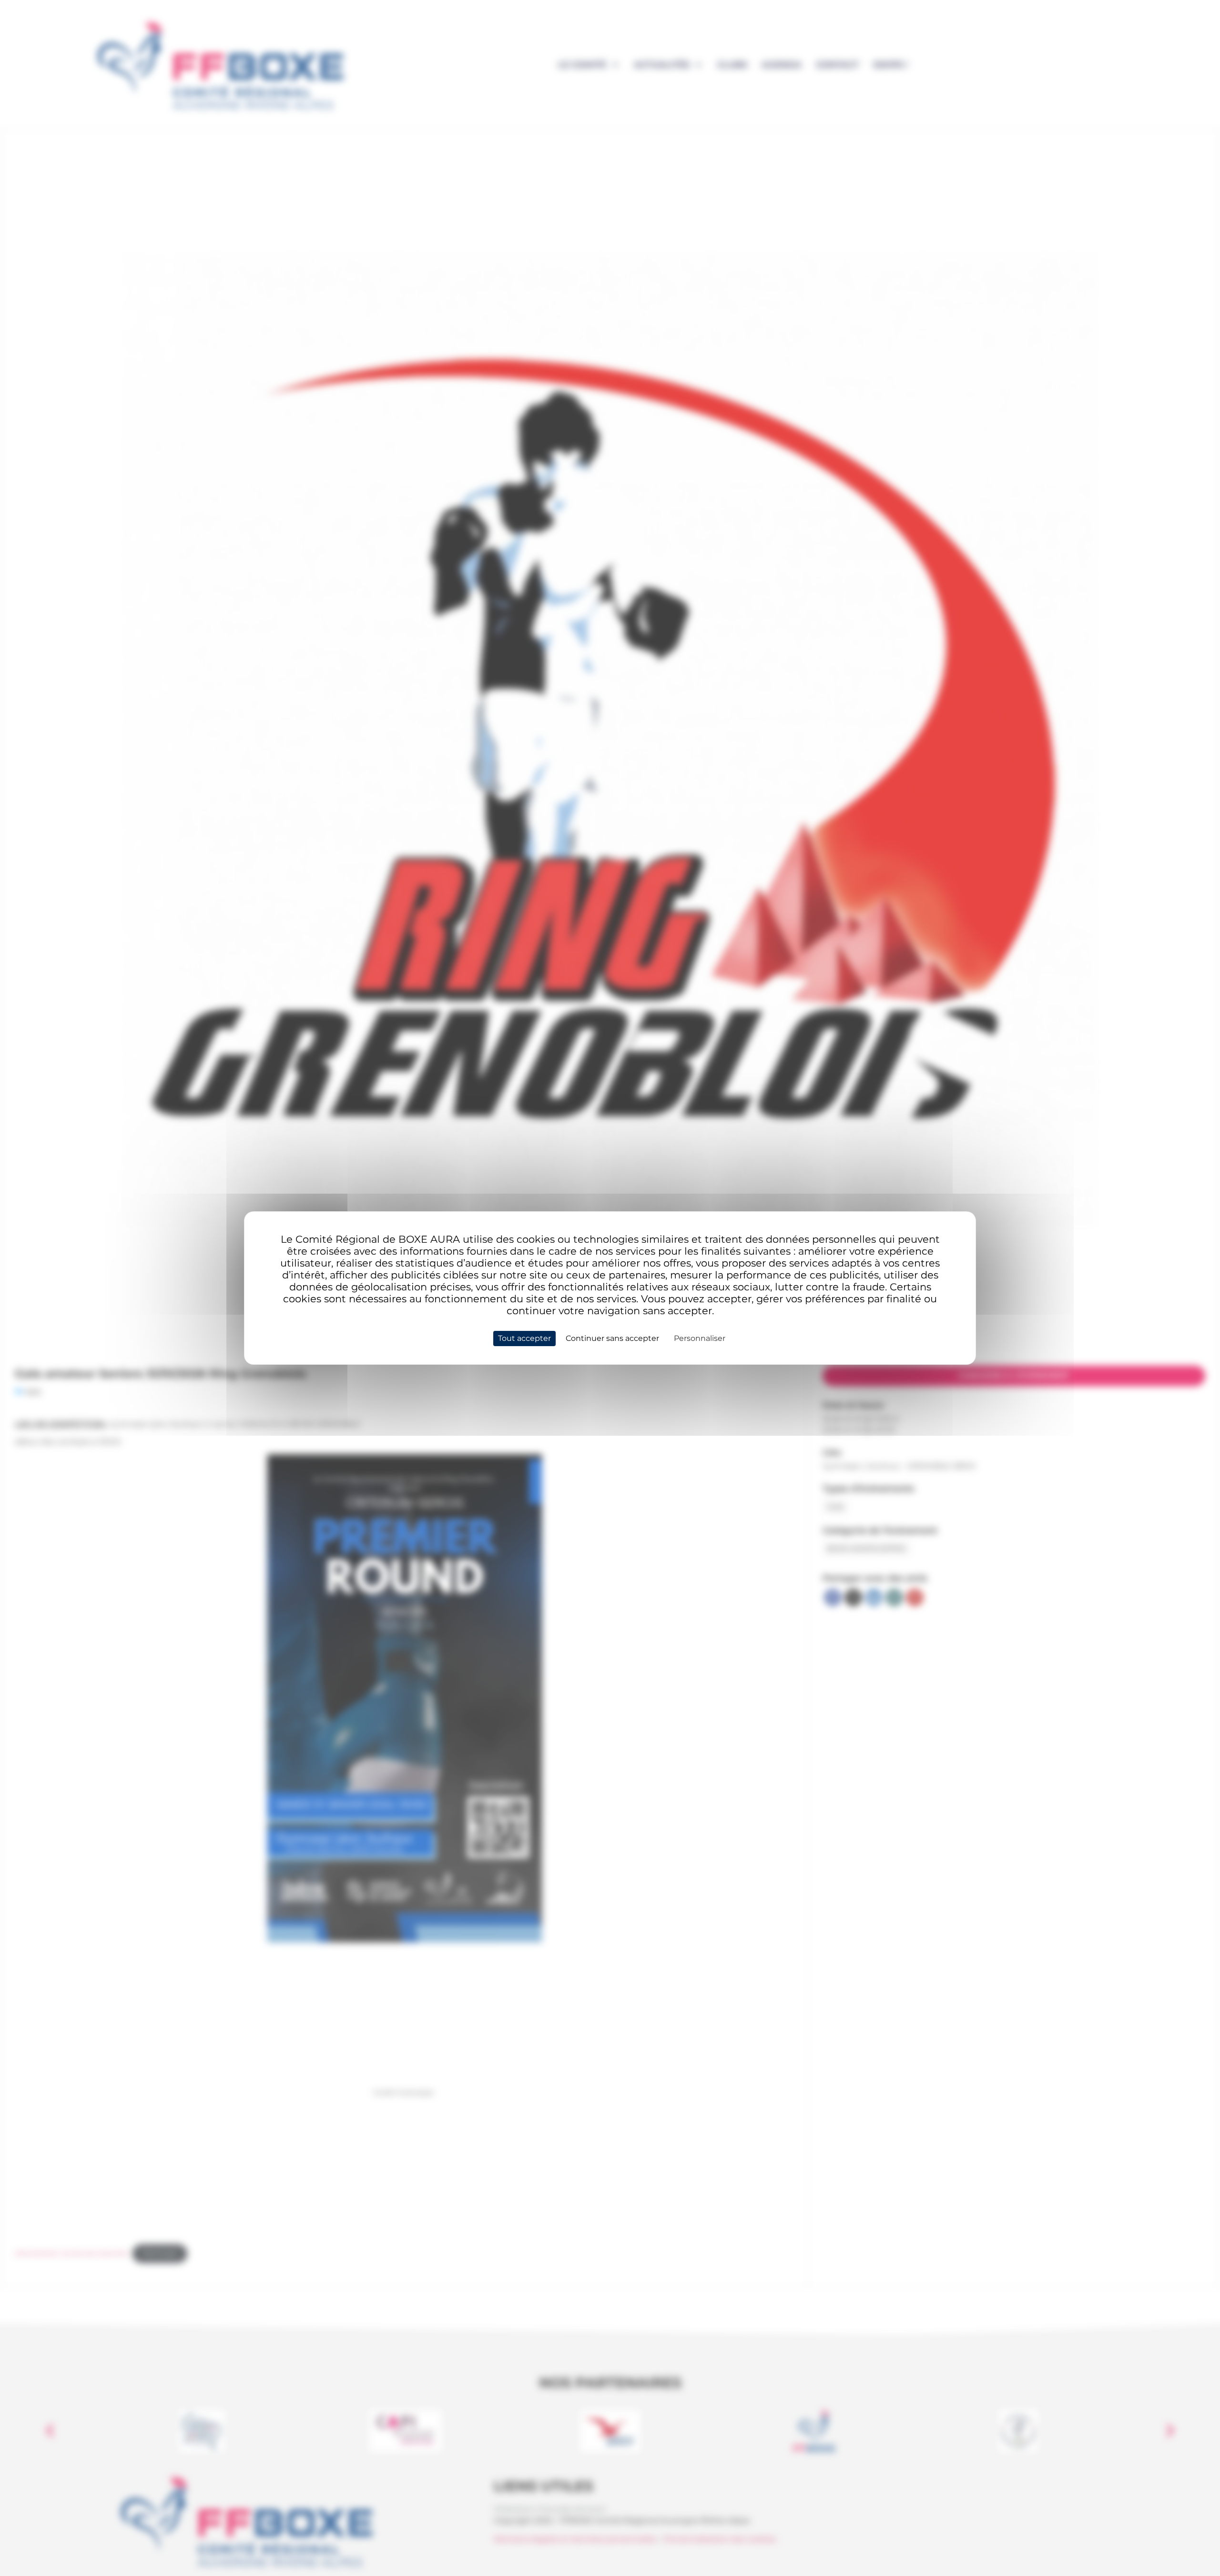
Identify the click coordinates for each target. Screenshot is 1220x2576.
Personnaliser (700, 1338)
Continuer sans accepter (612, 1338)
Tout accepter (524, 1338)
